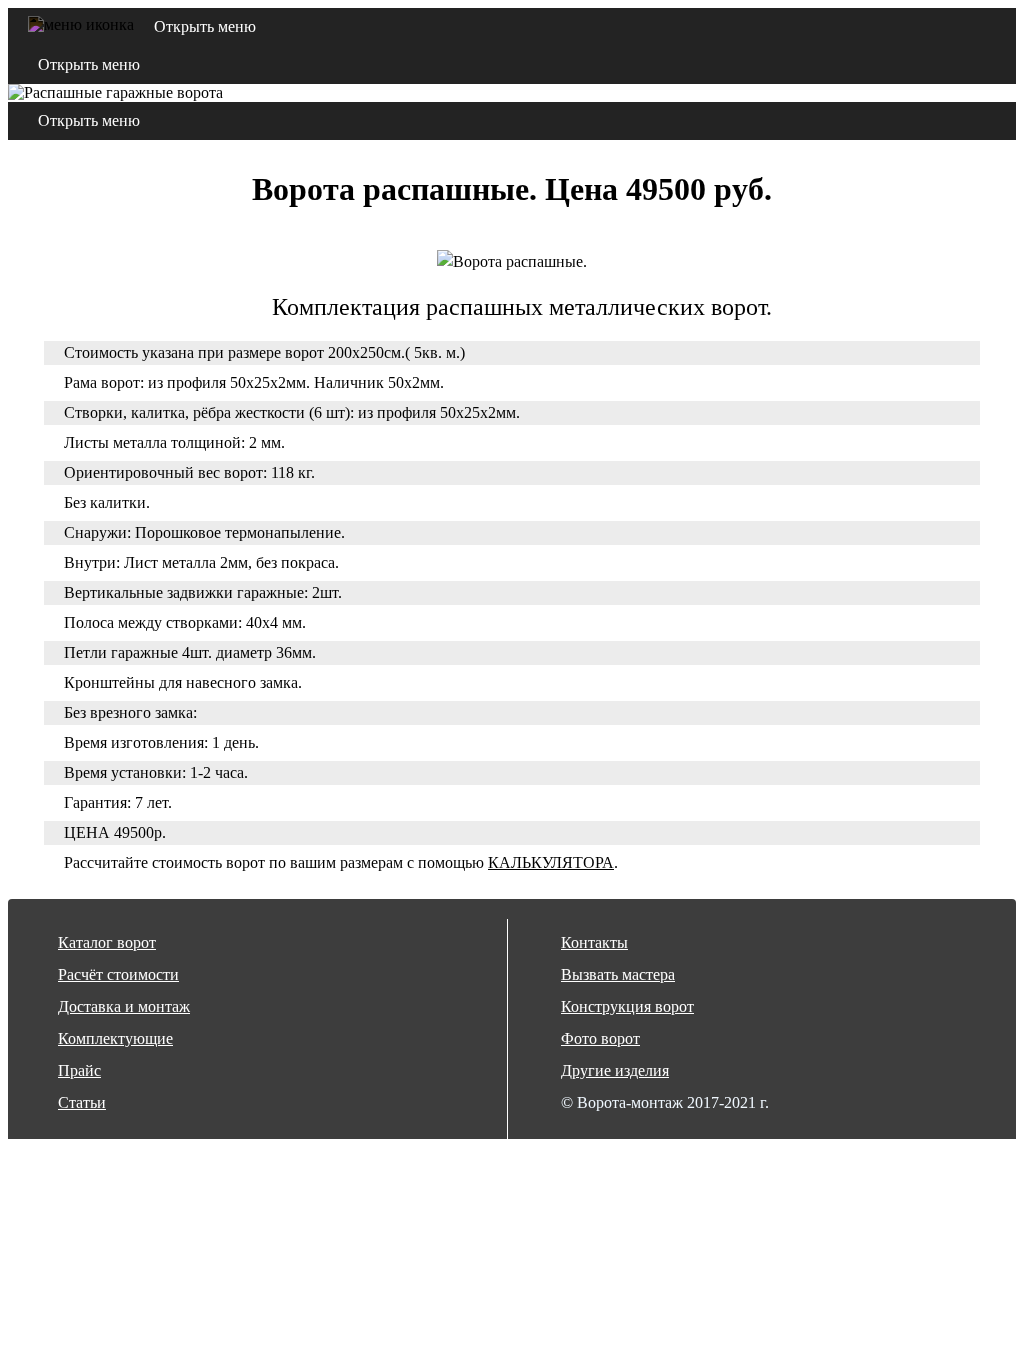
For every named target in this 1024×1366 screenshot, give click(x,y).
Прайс (79, 1070)
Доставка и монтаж (124, 1006)
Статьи (82, 1102)
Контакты (594, 942)
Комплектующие (115, 1038)
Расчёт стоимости (118, 974)
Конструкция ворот (627, 1006)
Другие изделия (615, 1070)
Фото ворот (600, 1038)
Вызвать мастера (618, 974)
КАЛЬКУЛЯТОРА (551, 862)
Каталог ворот (107, 942)
